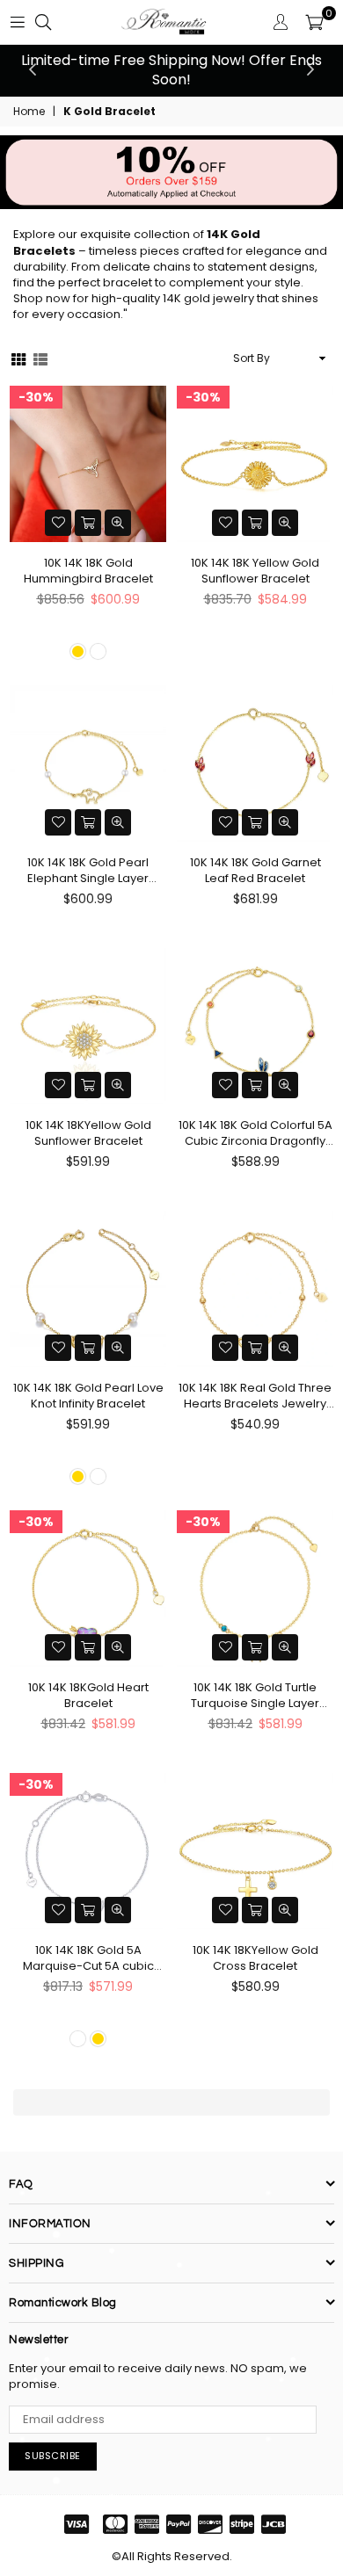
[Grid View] (18, 358)
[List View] (40, 358)
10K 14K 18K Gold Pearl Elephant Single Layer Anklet (88, 871)
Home (29, 112)
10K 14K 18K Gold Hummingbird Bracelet (88, 571)
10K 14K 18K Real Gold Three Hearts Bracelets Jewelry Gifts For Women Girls (255, 1396)
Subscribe (53, 2456)
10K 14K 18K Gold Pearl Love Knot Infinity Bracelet (88, 1396)
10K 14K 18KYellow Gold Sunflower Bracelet (88, 1133)
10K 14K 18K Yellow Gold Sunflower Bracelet (255, 571)
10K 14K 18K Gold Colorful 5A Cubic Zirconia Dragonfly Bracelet (255, 1133)
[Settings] (281, 22)
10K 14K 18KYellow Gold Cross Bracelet (255, 1958)
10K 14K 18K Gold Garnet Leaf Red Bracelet (255, 871)
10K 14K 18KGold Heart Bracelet (88, 1696)
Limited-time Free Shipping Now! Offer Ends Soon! (171, 70)
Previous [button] (33, 70)
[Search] (43, 22)
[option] (171, 71)
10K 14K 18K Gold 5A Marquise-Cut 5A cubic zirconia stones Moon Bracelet (88, 1958)
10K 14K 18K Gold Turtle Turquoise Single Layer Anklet (255, 1696)
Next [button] (310, 70)
